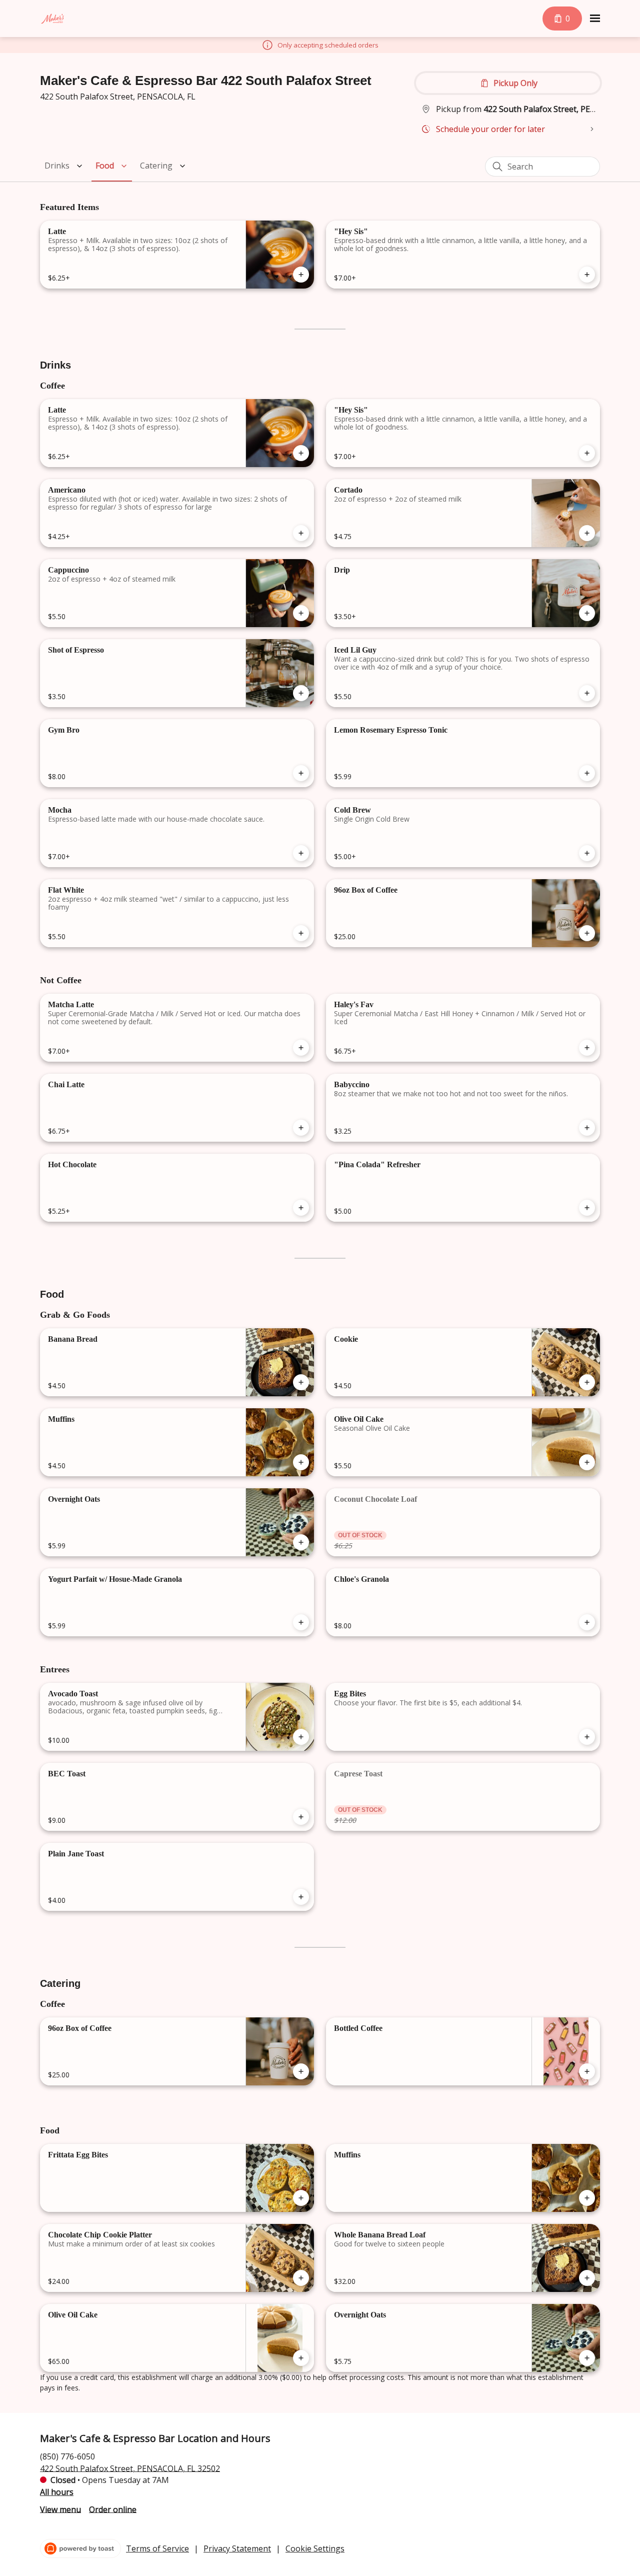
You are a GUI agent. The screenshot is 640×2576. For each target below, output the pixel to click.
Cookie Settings (315, 2548)
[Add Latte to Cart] (301, 275)
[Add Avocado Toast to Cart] (301, 1737)
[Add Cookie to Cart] (587, 1382)
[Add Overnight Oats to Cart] (301, 1542)
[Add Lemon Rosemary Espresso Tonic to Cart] (587, 773)
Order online (113, 2509)
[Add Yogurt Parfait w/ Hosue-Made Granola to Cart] (301, 1622)
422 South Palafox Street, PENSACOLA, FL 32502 (130, 2468)
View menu (60, 2509)
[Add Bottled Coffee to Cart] (587, 2071)
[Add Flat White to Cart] (301, 933)
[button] (65, 166)
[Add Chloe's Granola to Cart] (587, 1622)
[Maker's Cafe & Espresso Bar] (52, 19)
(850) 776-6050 (67, 2456)
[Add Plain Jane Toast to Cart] (301, 1897)
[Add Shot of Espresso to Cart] (301, 693)
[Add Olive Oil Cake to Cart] (587, 1462)
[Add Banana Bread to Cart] (301, 1382)
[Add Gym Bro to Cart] (301, 773)
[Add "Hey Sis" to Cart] (587, 275)
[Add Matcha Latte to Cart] (301, 1048)
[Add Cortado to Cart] (587, 533)
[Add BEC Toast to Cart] (301, 1817)
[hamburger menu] (595, 19)
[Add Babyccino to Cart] (587, 1128)
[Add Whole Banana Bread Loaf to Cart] (587, 2278)
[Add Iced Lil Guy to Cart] (587, 693)
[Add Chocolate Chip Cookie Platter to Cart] (301, 2278)
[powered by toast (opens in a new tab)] (80, 2548)
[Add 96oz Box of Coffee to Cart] (587, 933)
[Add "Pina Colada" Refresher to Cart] (587, 1208)
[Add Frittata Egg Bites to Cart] (301, 2198)
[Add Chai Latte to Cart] (301, 1128)
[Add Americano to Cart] (301, 533)
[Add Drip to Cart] (587, 613)
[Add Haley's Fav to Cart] (587, 1048)
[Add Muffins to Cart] (301, 1462)
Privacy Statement (237, 2548)
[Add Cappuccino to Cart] (301, 613)
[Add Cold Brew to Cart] (587, 853)
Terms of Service (157, 2548)
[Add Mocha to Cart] (301, 853)
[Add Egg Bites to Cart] (587, 1737)
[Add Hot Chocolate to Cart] (301, 1208)
